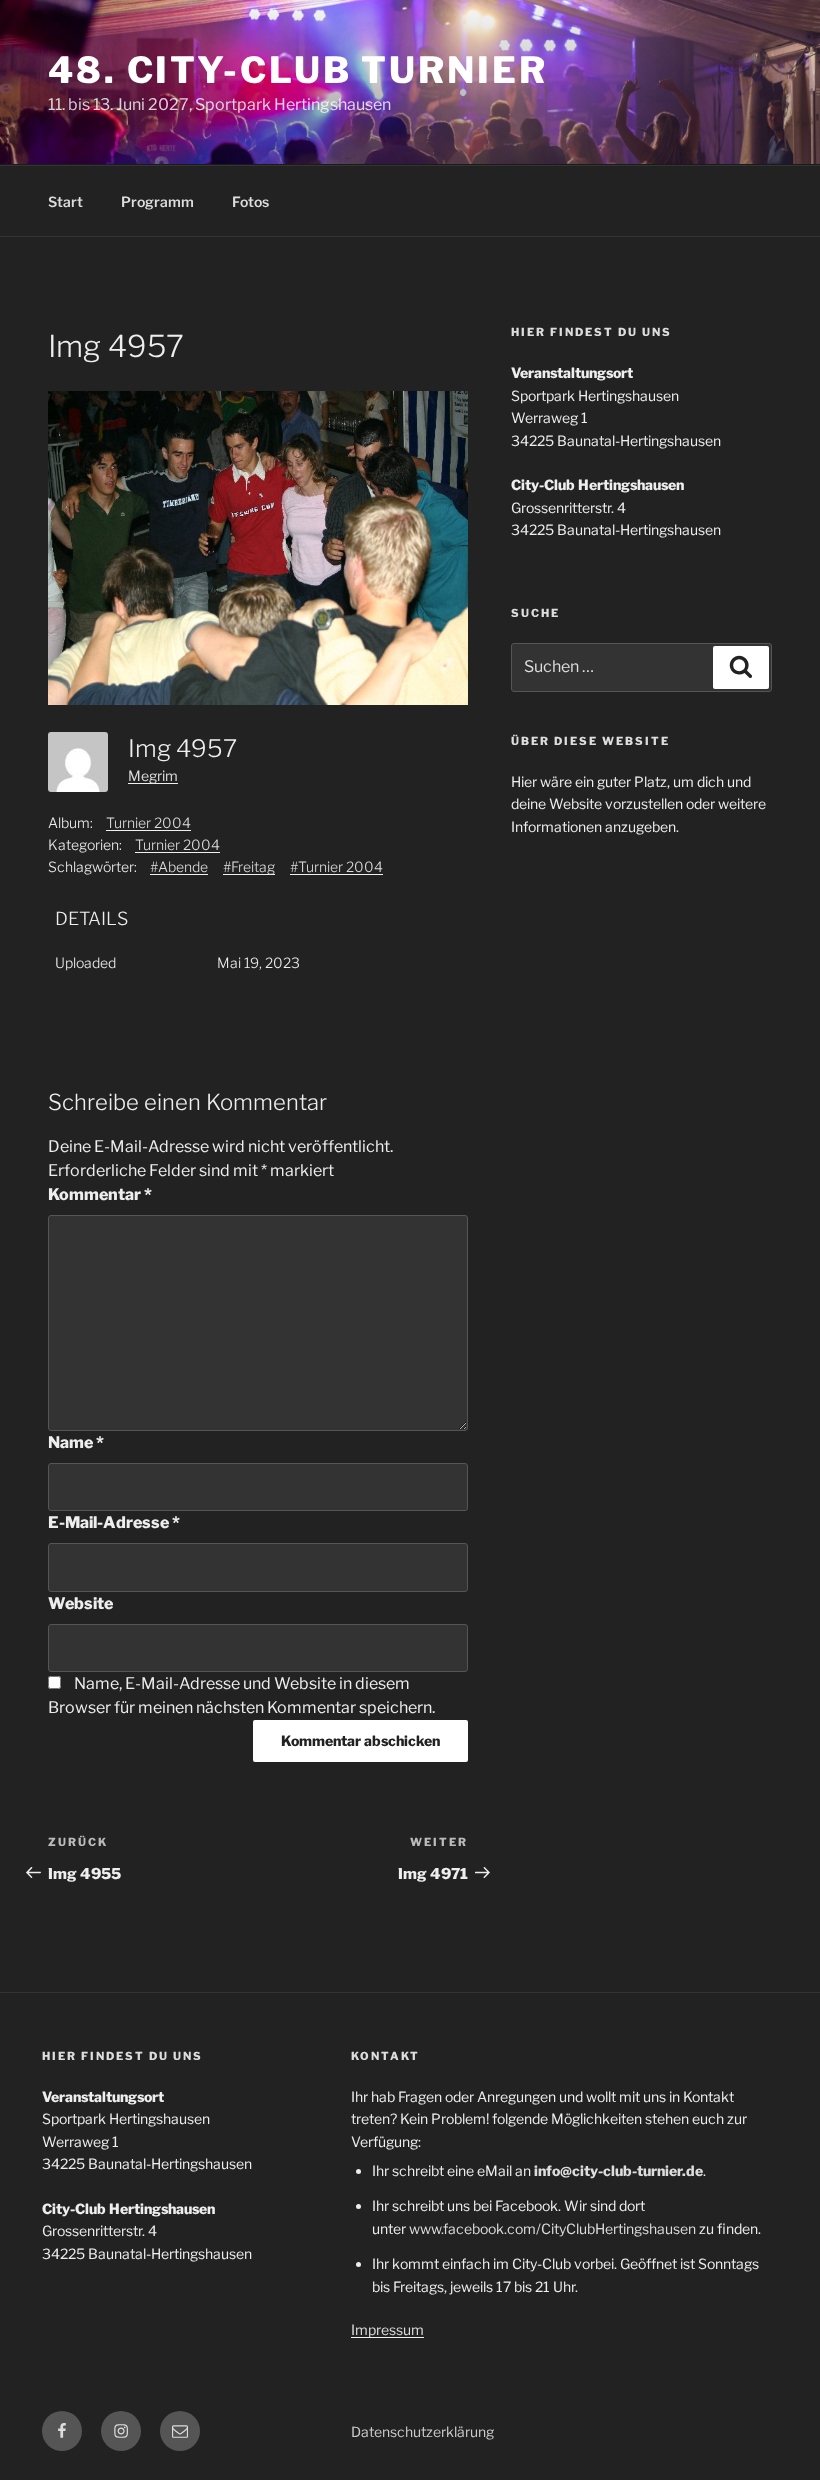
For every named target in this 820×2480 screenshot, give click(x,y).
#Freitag (249, 866)
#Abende (179, 866)
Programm (157, 201)
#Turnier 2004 (336, 866)
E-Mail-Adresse (114, 1522)
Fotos (250, 201)
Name (76, 1442)
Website (80, 1603)
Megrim (153, 775)
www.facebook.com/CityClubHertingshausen (552, 2228)
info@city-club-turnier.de (618, 2170)
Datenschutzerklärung (422, 2431)
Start (65, 201)
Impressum (387, 2329)
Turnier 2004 (148, 822)
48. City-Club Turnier (297, 70)
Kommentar (100, 1194)
